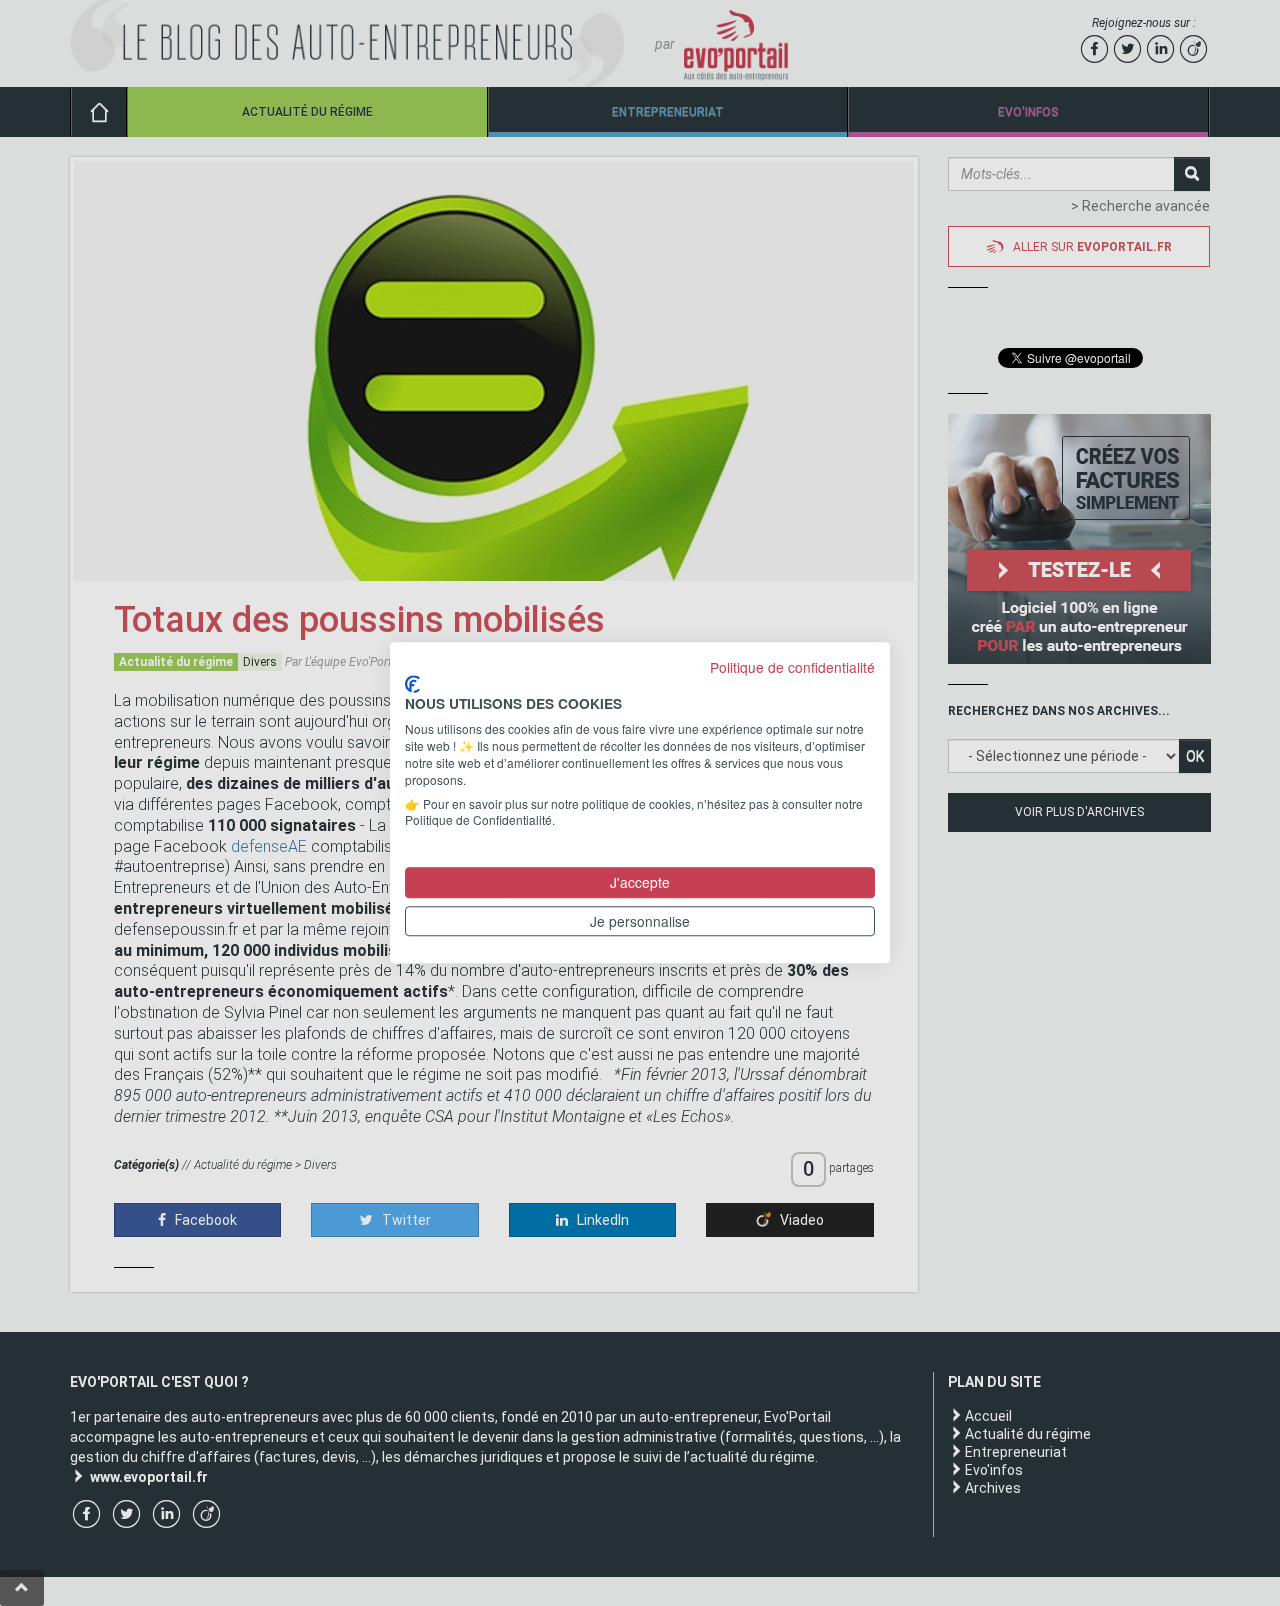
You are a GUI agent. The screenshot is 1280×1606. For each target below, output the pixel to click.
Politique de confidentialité (792, 667)
